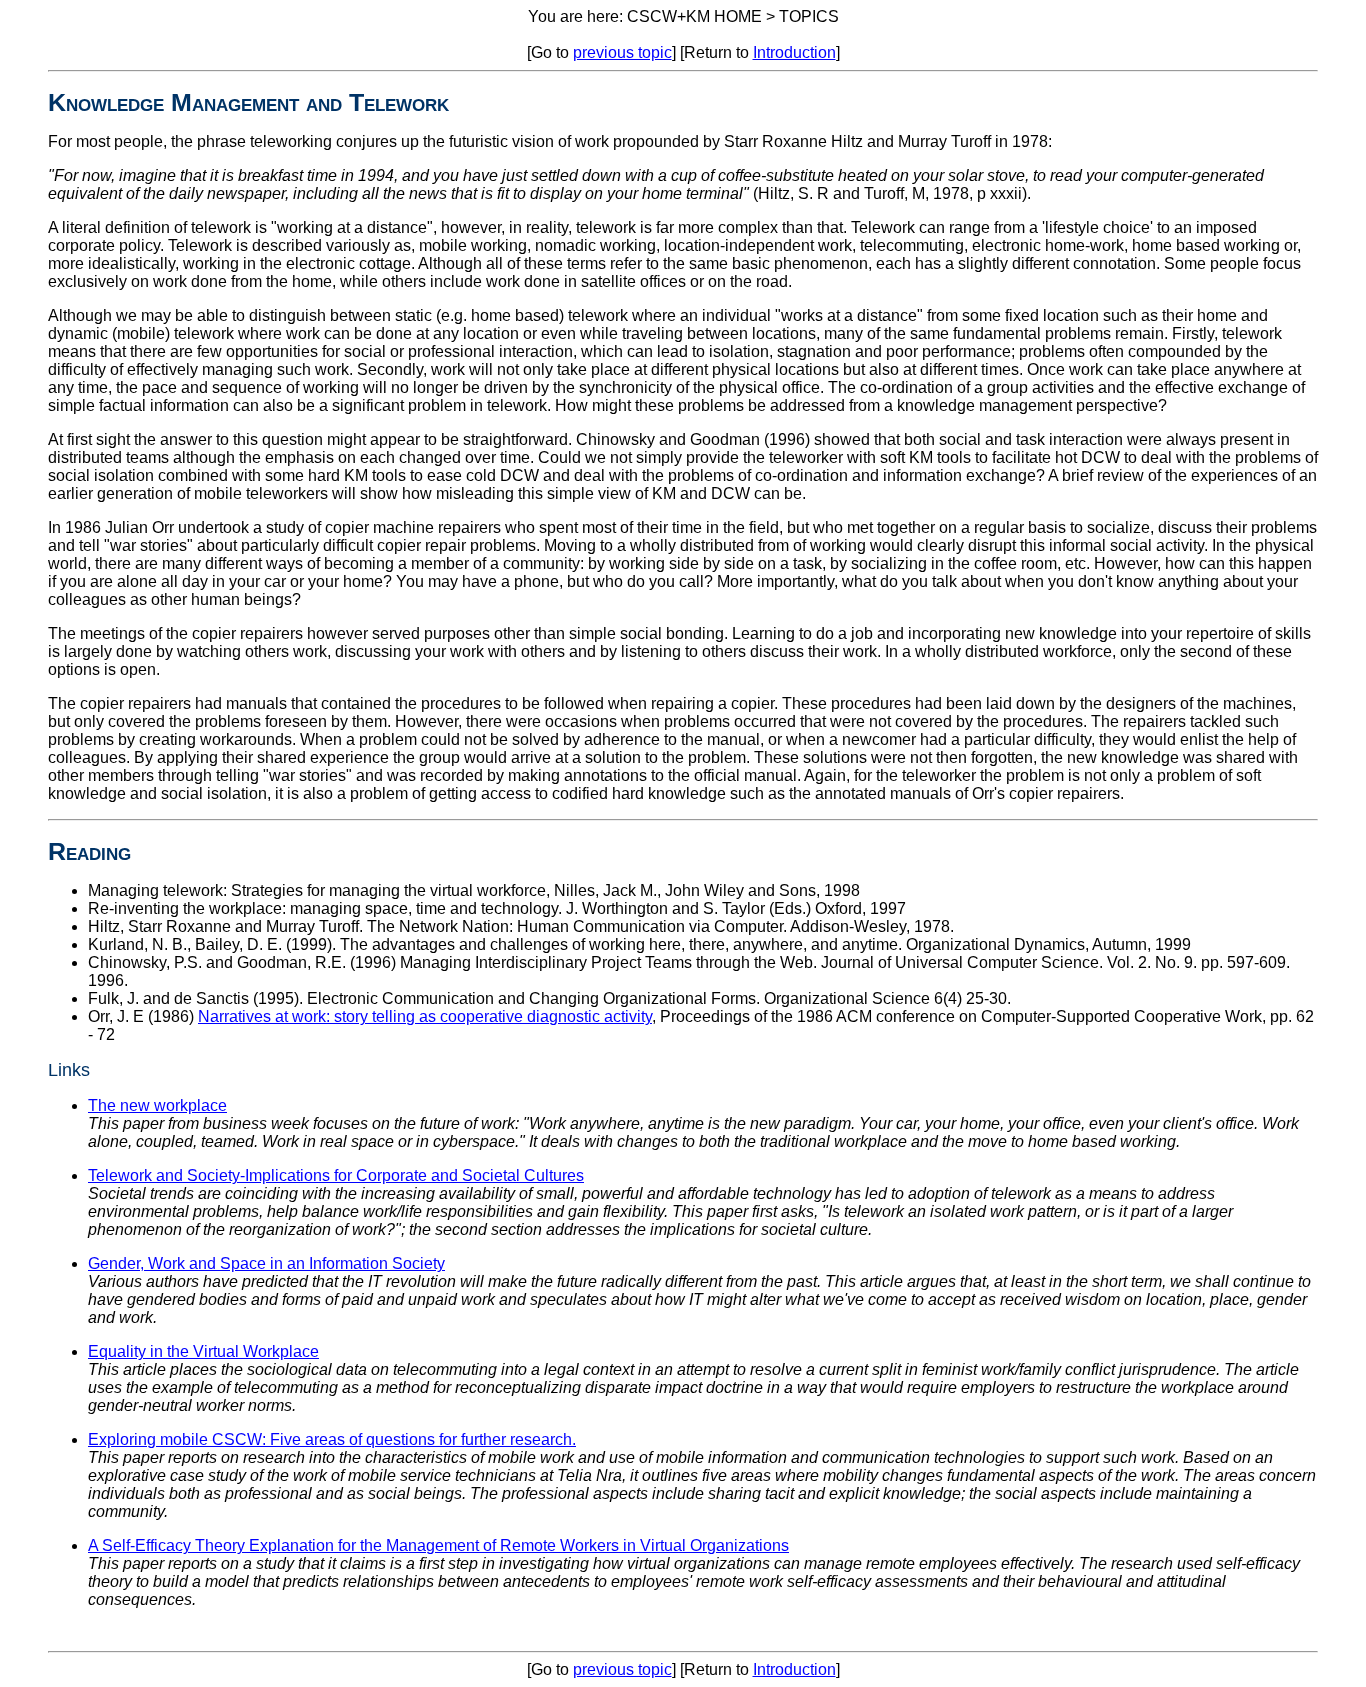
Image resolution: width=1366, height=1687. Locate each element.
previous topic (622, 52)
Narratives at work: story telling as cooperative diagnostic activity (425, 1016)
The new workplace (157, 1105)
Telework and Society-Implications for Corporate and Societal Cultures (336, 1175)
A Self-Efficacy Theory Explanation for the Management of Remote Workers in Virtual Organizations (438, 1545)
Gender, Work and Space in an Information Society (266, 1263)
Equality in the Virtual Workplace (203, 1351)
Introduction (794, 52)
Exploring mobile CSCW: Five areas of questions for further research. (332, 1439)
